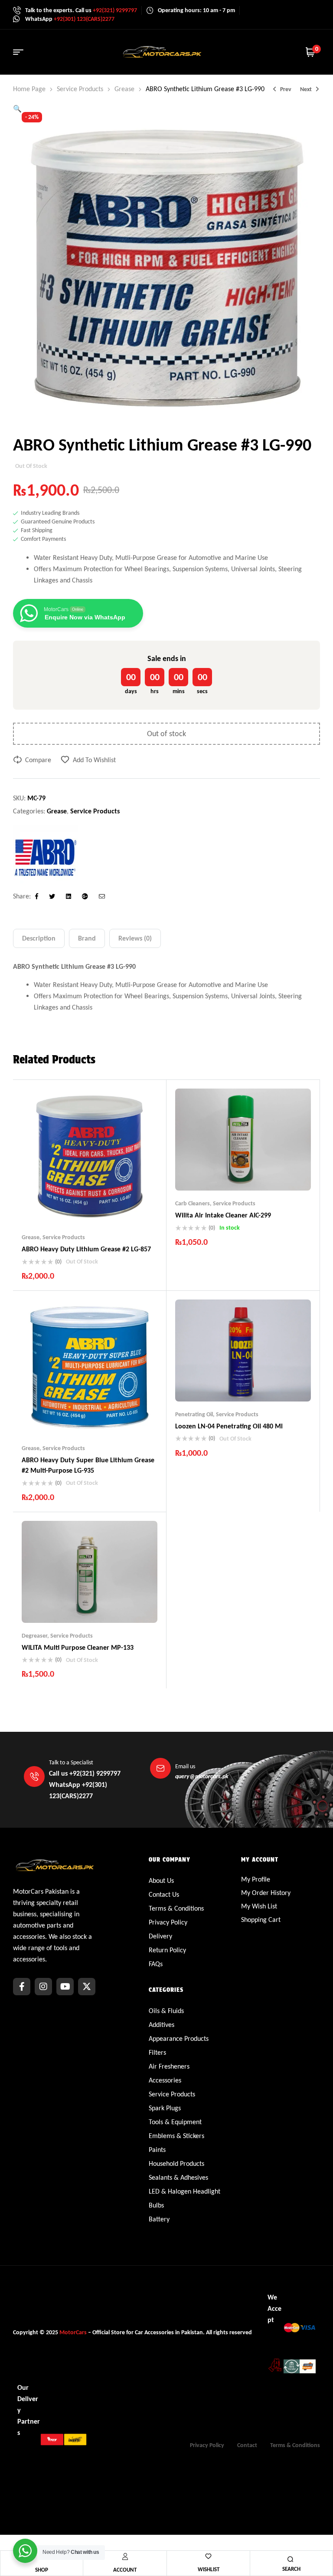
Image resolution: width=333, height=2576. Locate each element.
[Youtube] (65, 1987)
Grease (124, 89)
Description (39, 938)
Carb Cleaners (193, 1203)
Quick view (107, 1207)
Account (125, 2570)
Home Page (29, 89)
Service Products (80, 89)
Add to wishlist (94, 760)
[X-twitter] (87, 1987)
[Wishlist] (208, 2556)
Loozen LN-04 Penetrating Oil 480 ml (229, 1426)
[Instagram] (43, 1987)
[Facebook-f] (22, 1987)
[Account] (125, 2556)
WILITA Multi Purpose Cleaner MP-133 (78, 1647)
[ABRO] (46, 857)
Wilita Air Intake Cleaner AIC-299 (223, 1215)
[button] (17, 109)
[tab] (39, 938)
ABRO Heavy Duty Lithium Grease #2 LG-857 (86, 1249)
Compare (38, 760)
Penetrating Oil (194, 1414)
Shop (42, 2570)
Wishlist (209, 2569)
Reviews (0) (135, 938)
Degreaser (34, 1636)
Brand (87, 938)
